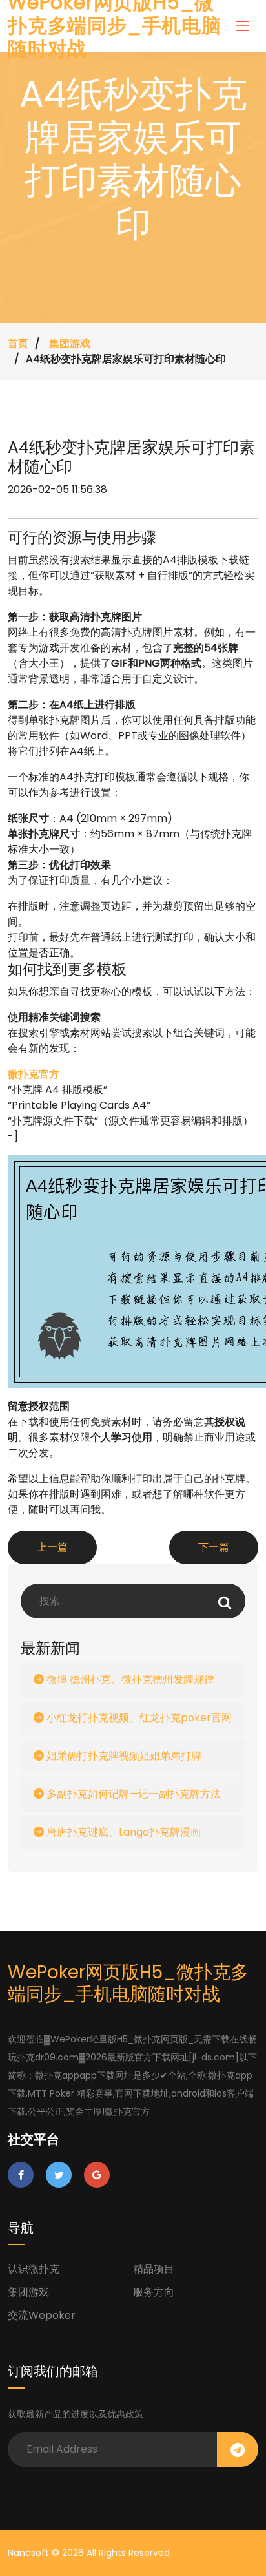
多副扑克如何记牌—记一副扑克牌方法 (132, 1794)
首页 (18, 343)
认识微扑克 (34, 2269)
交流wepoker (42, 2315)
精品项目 (154, 2269)
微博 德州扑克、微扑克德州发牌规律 (129, 1680)
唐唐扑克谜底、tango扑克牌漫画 (122, 1832)
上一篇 (52, 1547)
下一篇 (214, 1547)
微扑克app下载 (204, 2553)
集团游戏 (70, 343)
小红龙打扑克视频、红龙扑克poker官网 (138, 1718)
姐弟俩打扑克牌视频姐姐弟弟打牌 (123, 1756)
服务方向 (154, 2292)
